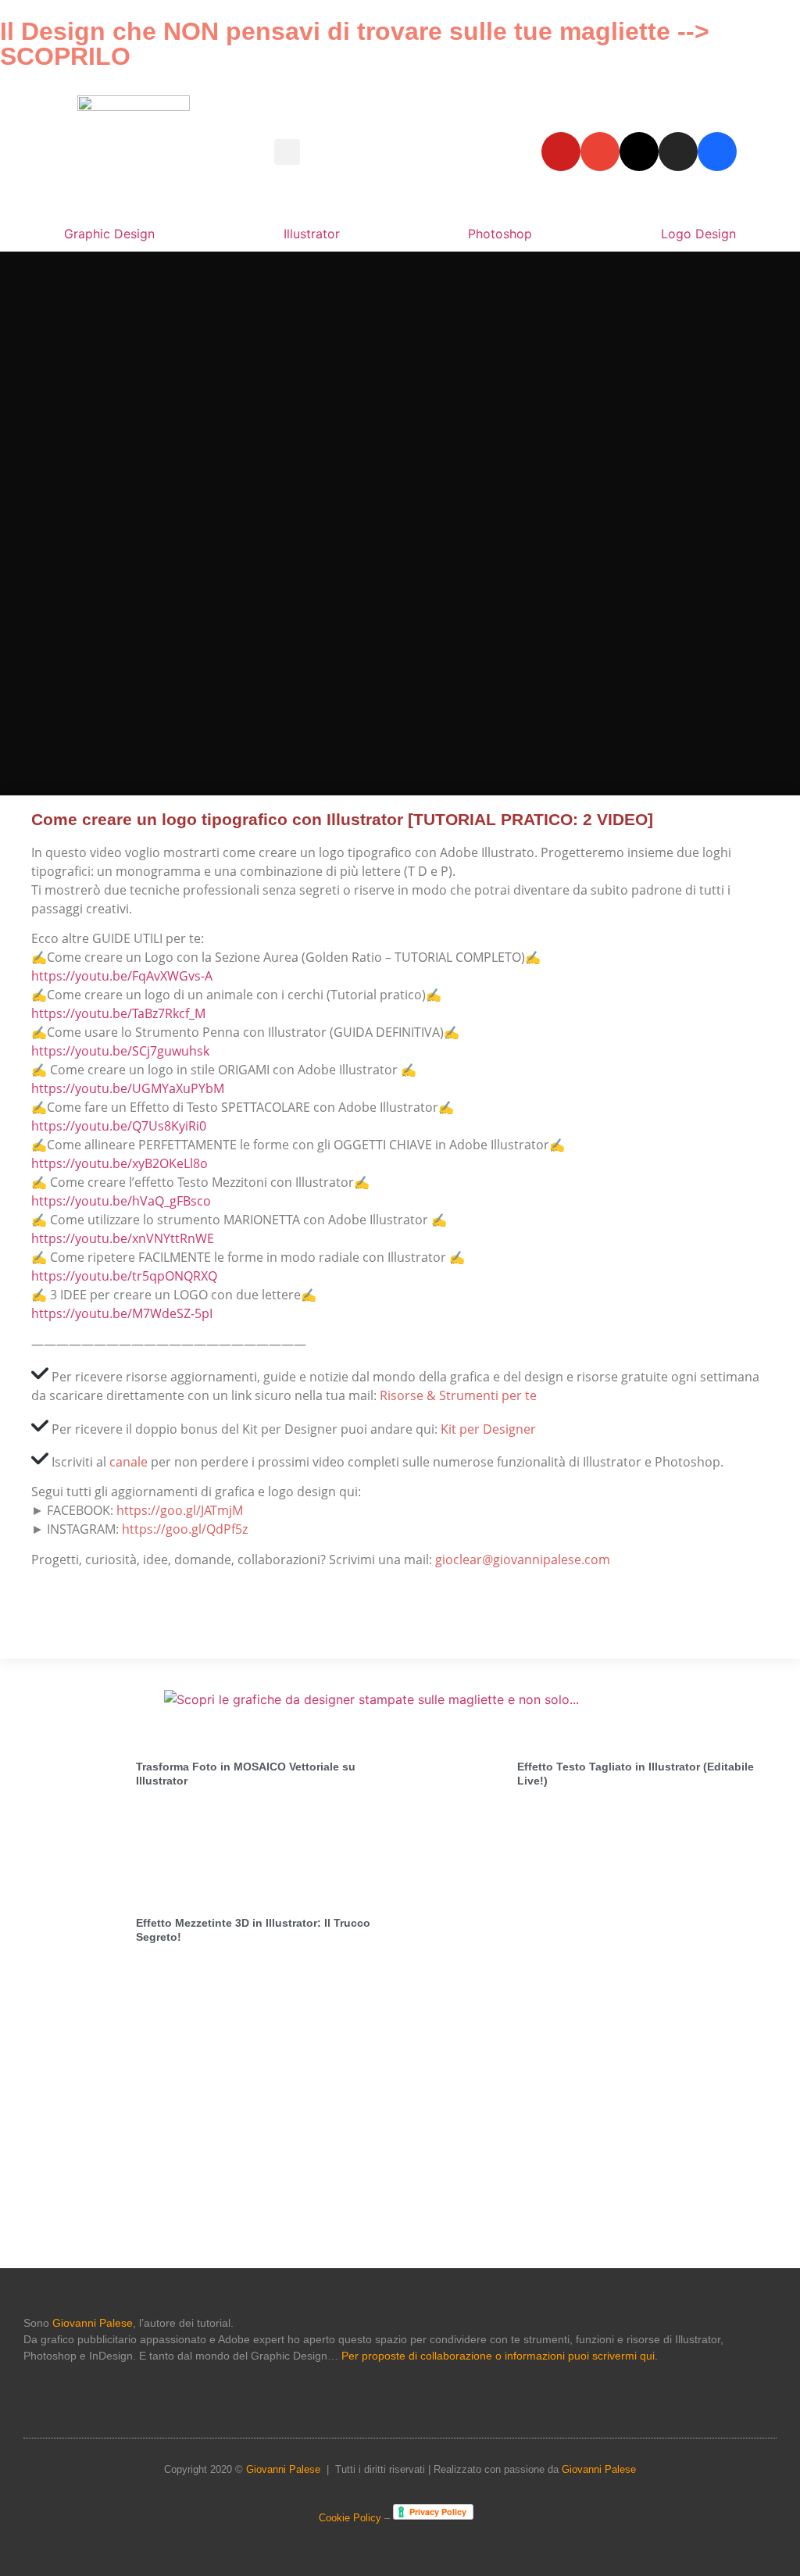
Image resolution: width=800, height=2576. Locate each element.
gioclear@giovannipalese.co (517, 1560)
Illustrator (312, 234)
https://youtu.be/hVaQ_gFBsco (121, 1201)
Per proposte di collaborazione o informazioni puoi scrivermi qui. (500, 2356)
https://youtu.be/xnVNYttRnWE (123, 1238)
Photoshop (500, 234)
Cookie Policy (350, 2518)
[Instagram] (678, 152)
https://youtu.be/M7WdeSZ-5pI (122, 1313)
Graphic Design (109, 234)
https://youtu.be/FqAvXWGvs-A (122, 976)
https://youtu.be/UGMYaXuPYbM (128, 1088)
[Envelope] (600, 152)
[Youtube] (561, 152)
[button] (287, 152)
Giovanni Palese (93, 2323)
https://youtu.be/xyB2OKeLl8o (120, 1163)
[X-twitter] (639, 152)
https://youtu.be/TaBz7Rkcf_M (118, 1013)
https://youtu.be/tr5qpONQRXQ (124, 1276)
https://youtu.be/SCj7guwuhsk (120, 1051)
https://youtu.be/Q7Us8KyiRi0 (119, 1126)
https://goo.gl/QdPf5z (185, 1529)
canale (129, 1462)
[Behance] (717, 152)
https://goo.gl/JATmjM (180, 1510)
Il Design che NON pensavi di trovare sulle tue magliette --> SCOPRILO (355, 44)
